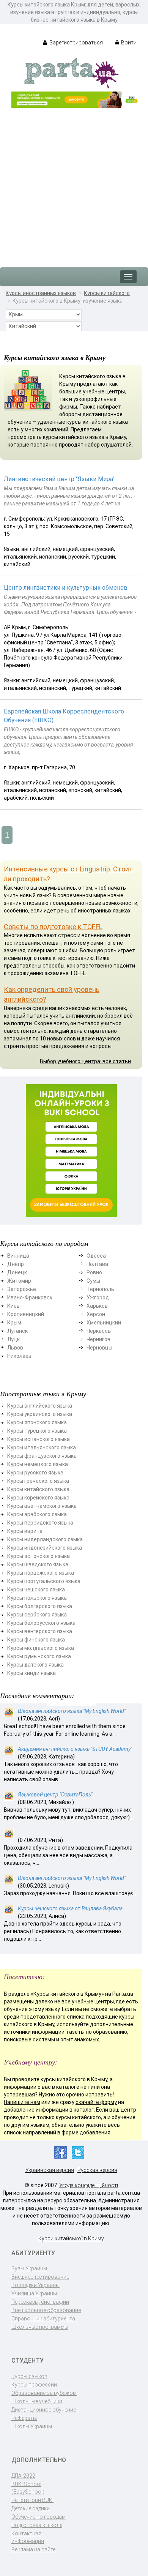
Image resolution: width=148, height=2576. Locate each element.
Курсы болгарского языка (40, 1606)
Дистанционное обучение (44, 2410)
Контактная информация (28, 2537)
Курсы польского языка (37, 1598)
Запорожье (22, 1289)
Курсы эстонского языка (39, 1556)
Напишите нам (22, 2102)
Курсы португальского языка (44, 1581)
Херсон (96, 1314)
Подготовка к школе (37, 2525)
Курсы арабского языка (37, 1514)
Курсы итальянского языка (42, 1447)
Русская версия (97, 2170)
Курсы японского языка (37, 1422)
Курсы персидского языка (40, 1523)
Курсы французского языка (42, 1456)
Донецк (17, 1272)
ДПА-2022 (23, 2476)
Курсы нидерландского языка (45, 1539)
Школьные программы (40, 2327)
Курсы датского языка (35, 1665)
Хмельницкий (104, 1323)
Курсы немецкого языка (38, 1464)
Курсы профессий (34, 2385)
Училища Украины (34, 2293)
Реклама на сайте (33, 2549)
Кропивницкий (26, 1314)
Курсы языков (29, 2376)
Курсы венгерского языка (40, 1631)
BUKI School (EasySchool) (28, 2488)
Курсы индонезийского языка (45, 1548)
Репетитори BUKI (32, 2500)
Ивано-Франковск (30, 1297)
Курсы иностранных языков (41, 293)
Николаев (19, 1356)
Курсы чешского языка (36, 1589)
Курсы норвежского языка (41, 1573)
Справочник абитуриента (43, 2319)
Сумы (93, 1281)
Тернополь (100, 1289)
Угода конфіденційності (89, 2185)
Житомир (19, 1281)
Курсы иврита (25, 1531)
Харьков (97, 1306)
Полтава (97, 1264)
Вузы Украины (29, 2268)
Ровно (94, 1272)
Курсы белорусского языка (41, 1623)
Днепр (16, 1264)
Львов (15, 1348)
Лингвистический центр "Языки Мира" (59, 479)
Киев (13, 1306)
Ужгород (98, 1297)
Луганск (17, 1331)
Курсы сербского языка (37, 1615)
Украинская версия (50, 2170)
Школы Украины (32, 2426)
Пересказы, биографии (40, 2302)
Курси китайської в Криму (71, 2238)
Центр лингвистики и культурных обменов (66, 588)
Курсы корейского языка (38, 1498)
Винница (18, 1256)
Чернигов (98, 1339)
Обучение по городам (39, 2517)
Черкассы (99, 1331)
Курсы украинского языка (40, 1414)
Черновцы (99, 1348)
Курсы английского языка (40, 1406)
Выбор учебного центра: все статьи (85, 1061)
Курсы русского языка (35, 1473)
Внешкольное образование (46, 2310)
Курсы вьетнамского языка (42, 1506)
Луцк (13, 1339)
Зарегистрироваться (76, 43)
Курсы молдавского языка (41, 1648)
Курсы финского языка (36, 1640)
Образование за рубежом (44, 2393)
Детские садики (31, 2508)
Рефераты (24, 2418)
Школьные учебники (37, 2401)
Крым (14, 1323)
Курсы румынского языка (39, 1656)
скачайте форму (96, 2102)
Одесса (96, 1256)
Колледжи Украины (35, 2285)
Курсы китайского (107, 293)
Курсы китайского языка (38, 1489)
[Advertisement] (74, 184)
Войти (128, 43)
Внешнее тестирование (40, 2277)
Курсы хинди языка (31, 1673)
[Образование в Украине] (71, 73)
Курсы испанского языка (39, 1439)
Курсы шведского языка (38, 1564)
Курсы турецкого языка (37, 1431)
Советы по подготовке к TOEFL (53, 927)
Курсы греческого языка (38, 1481)
